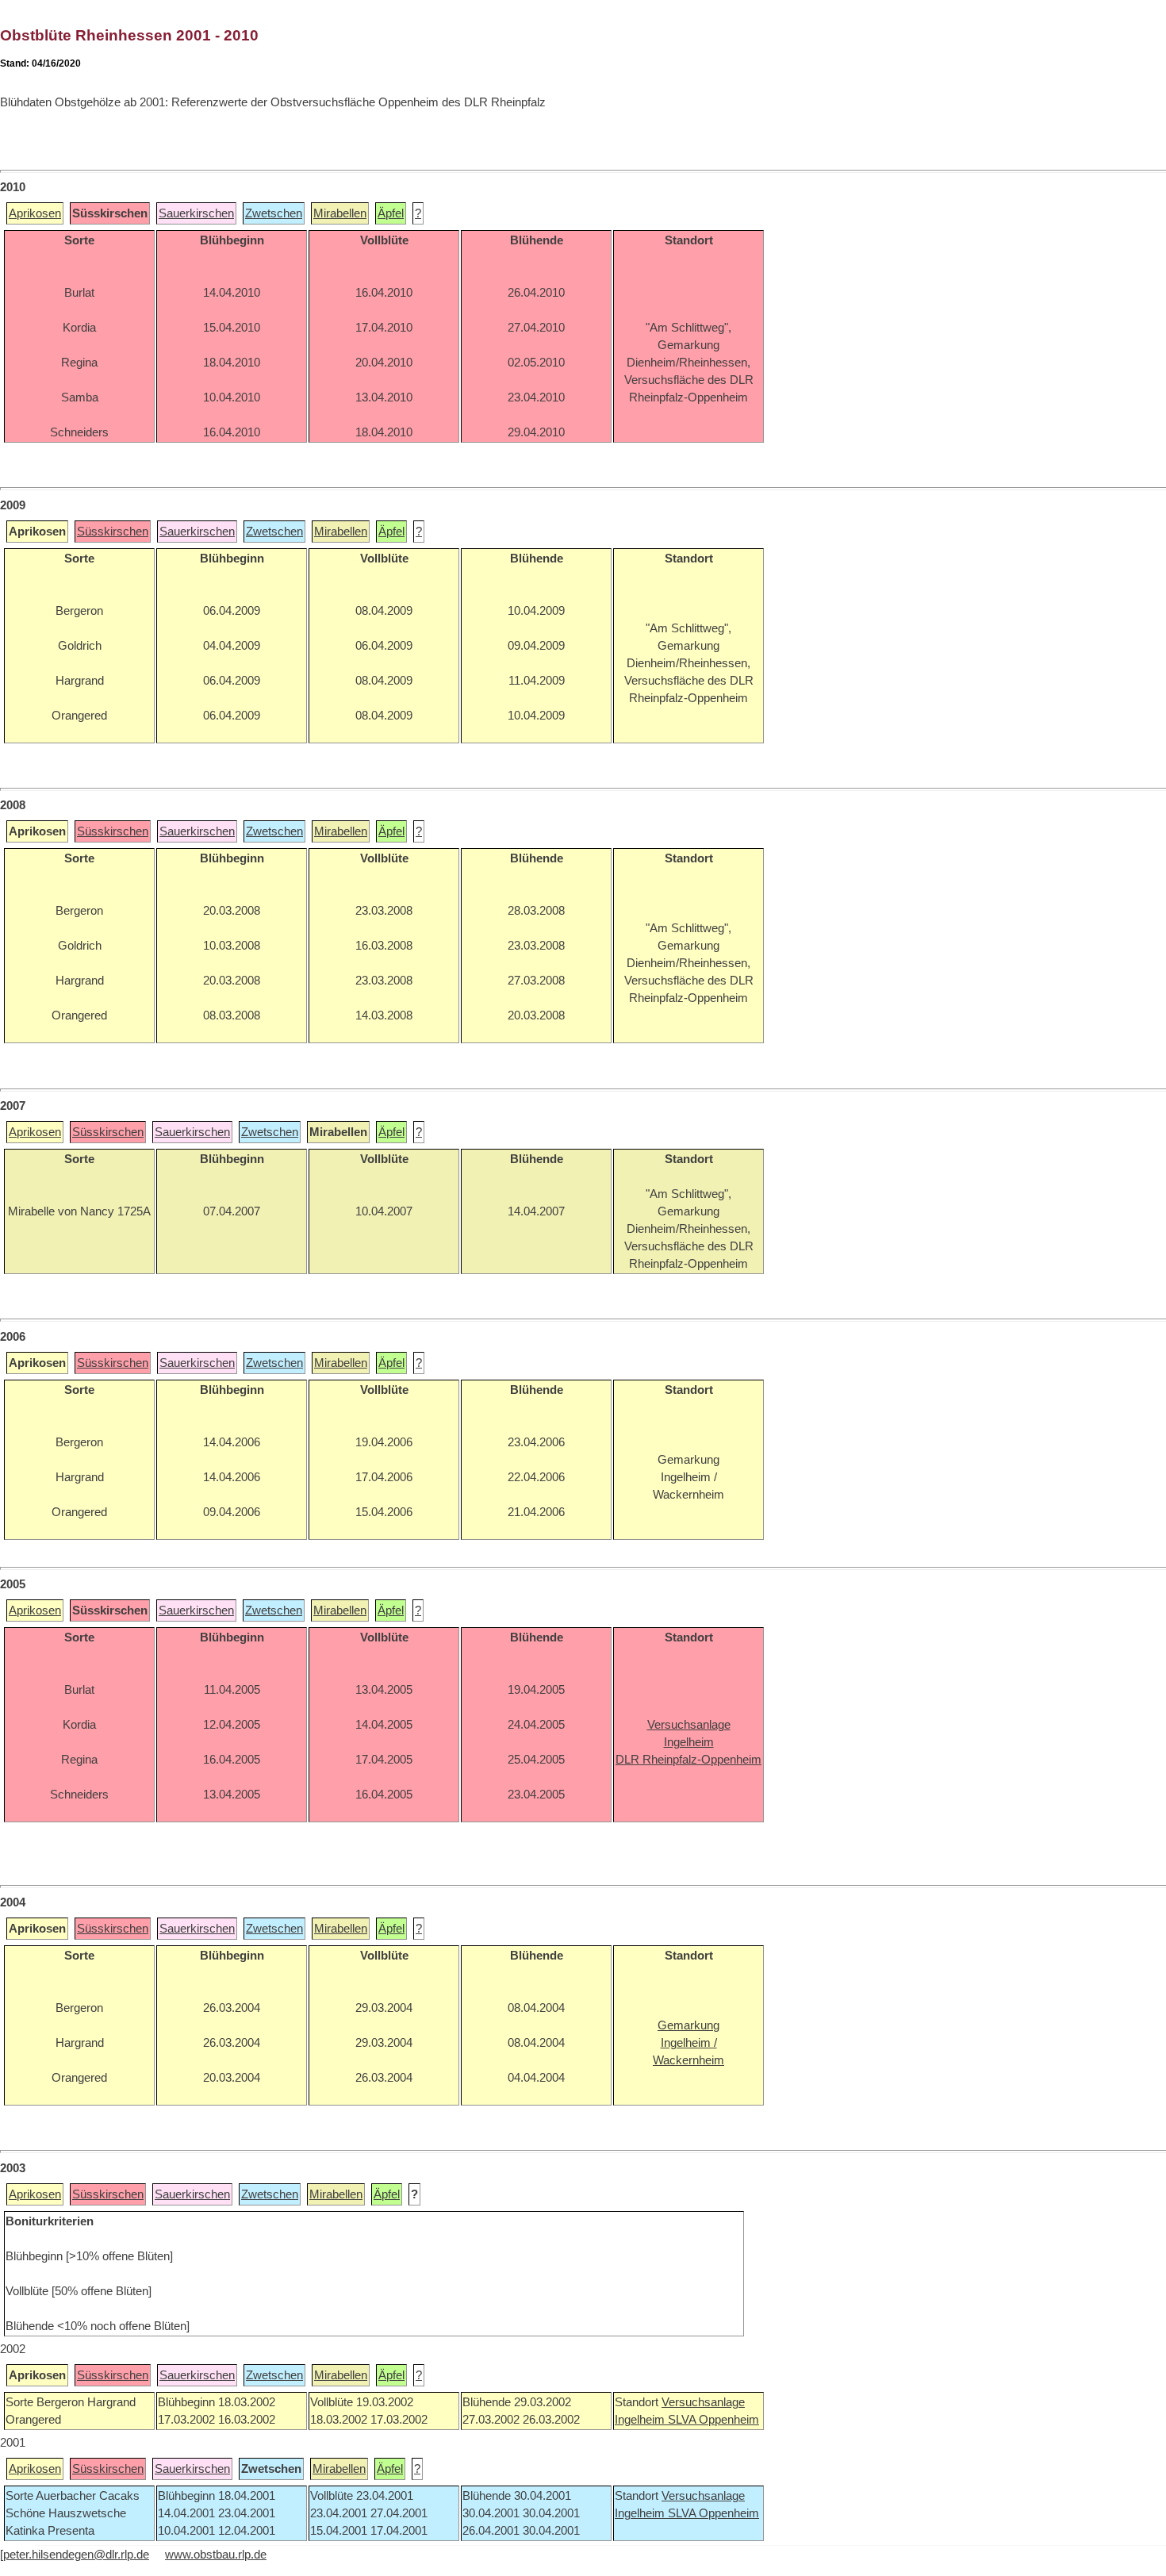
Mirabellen (340, 213)
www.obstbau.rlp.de (216, 2555)
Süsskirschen (113, 532)
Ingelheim (641, 2420)
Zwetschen (274, 213)
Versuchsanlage (703, 2402)
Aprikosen (35, 213)
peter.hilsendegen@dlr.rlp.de (76, 2555)
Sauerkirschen (196, 213)
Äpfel (391, 213)
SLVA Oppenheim (713, 2420)
